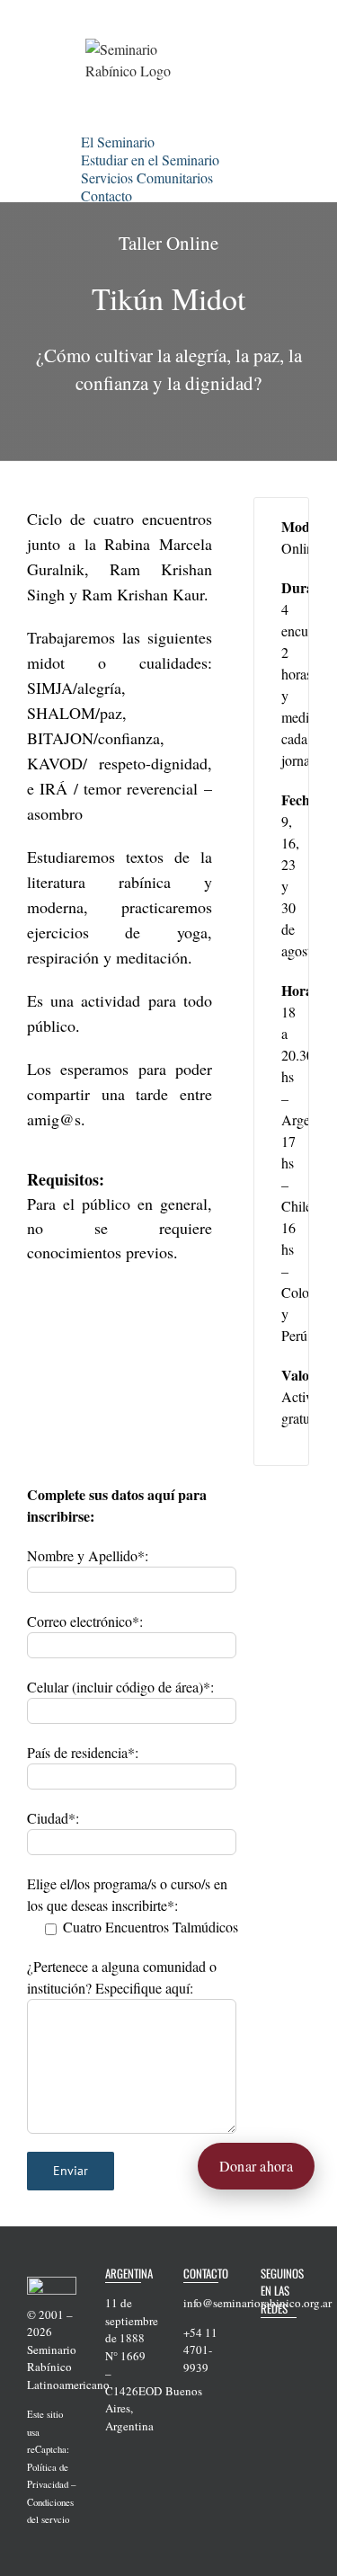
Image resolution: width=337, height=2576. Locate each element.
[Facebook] (266, 2339)
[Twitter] (289, 2339)
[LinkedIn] (266, 2394)
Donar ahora (256, 2166)
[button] (155, 193)
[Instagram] (289, 2367)
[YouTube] (266, 2367)
